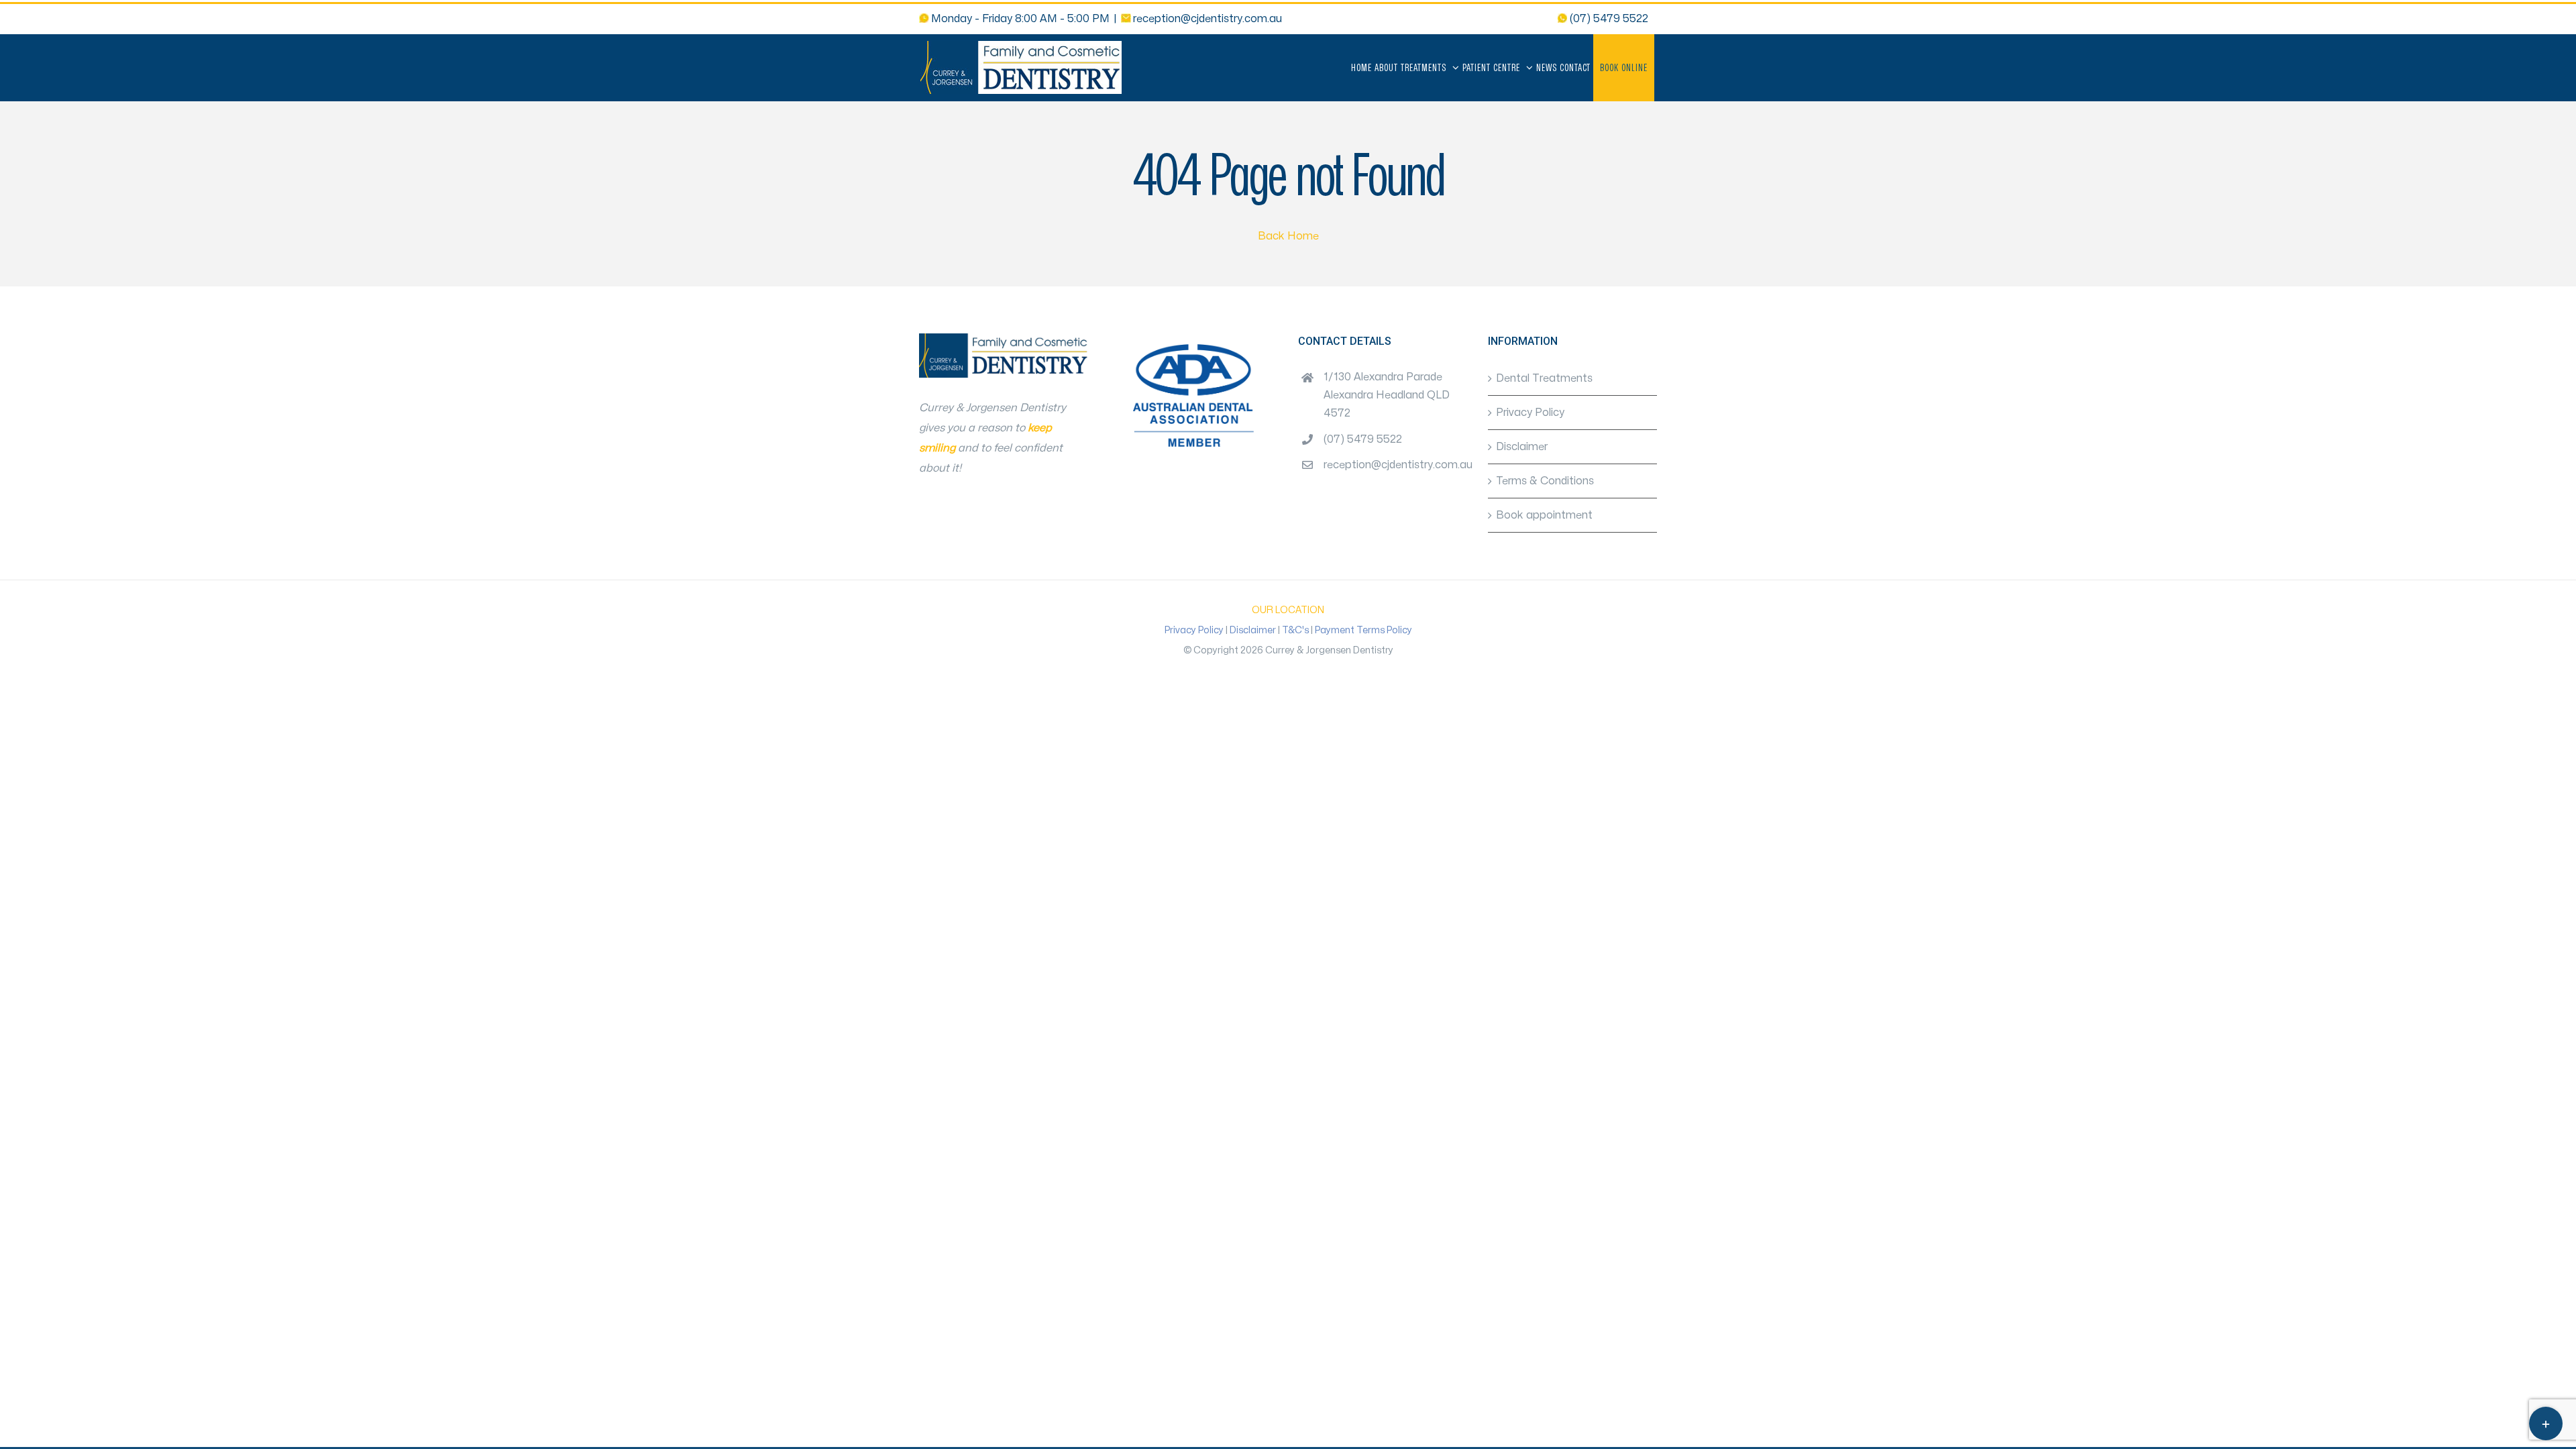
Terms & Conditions (1545, 481)
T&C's (1295, 630)
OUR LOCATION (1288, 610)
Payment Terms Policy (1363, 630)
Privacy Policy (1530, 413)
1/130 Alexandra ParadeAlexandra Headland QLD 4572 (1387, 395)
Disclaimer (1522, 447)
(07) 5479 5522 (1363, 439)
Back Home (1288, 236)
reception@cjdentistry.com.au (1207, 19)
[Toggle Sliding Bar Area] (2546, 1424)
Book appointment (1544, 515)
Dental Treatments (1544, 378)
